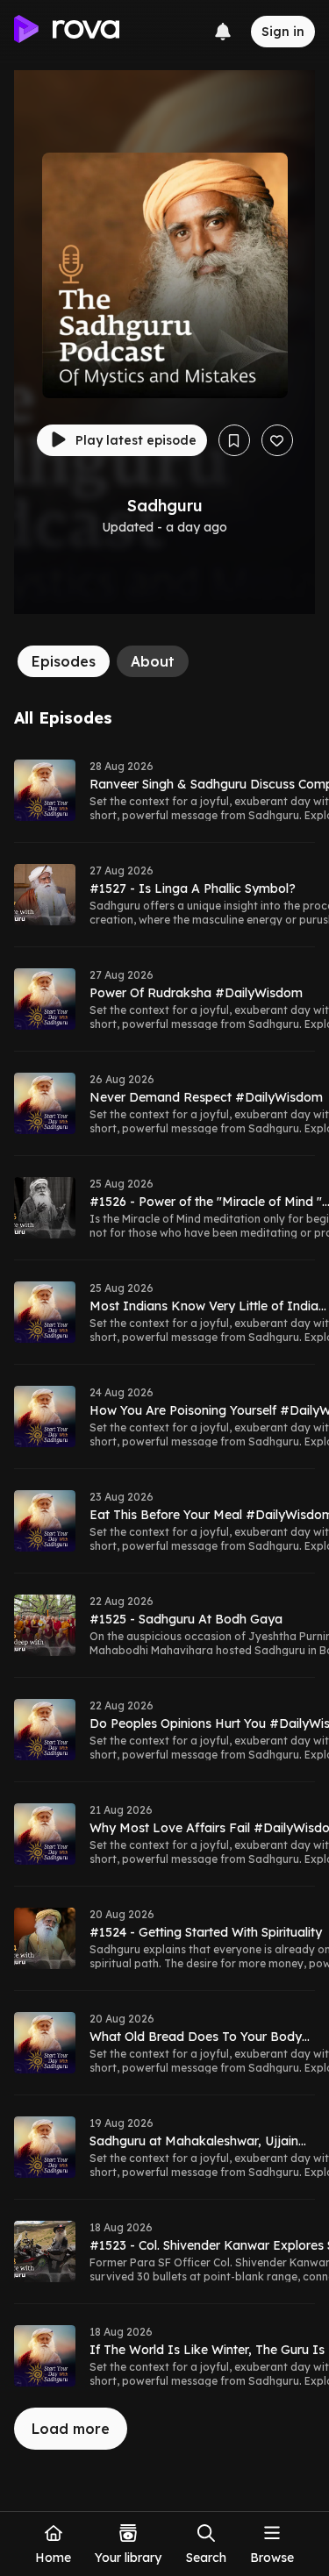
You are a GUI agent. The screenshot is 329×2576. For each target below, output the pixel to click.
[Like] (277, 440)
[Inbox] (223, 32)
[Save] (234, 440)
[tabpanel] (164, 1579)
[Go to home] (67, 32)
